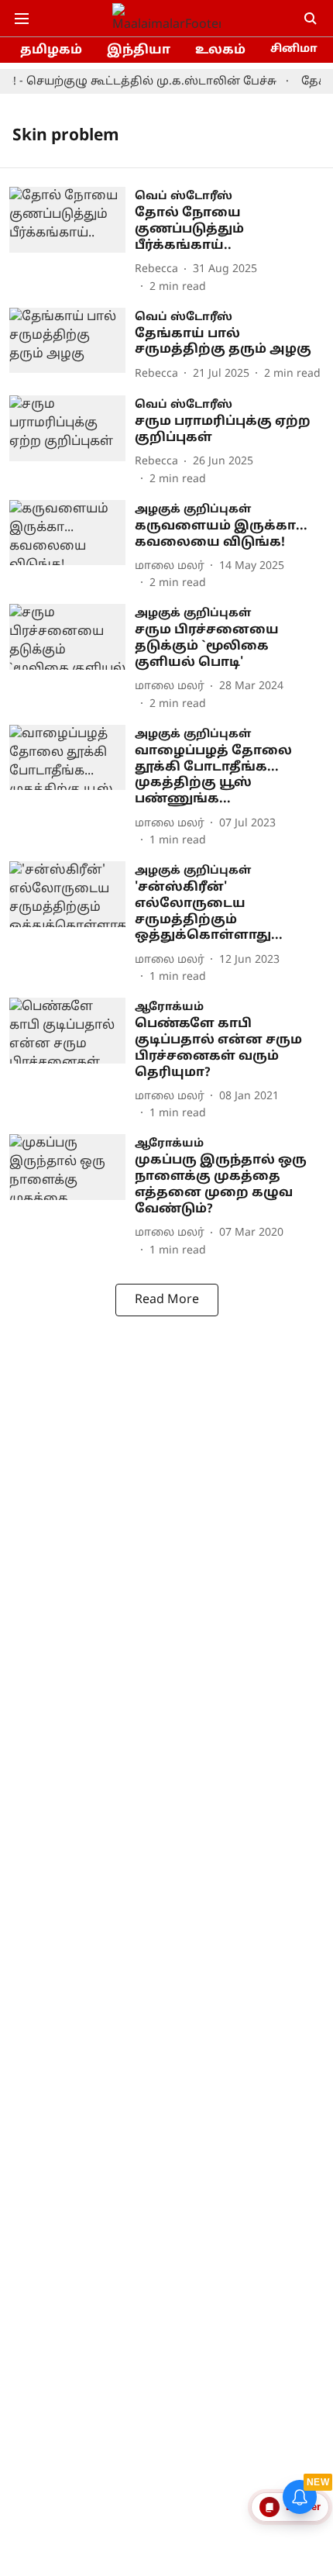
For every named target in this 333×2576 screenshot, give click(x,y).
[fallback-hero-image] (72, 241)
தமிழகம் (51, 50)
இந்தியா (139, 50)
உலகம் (220, 50)
